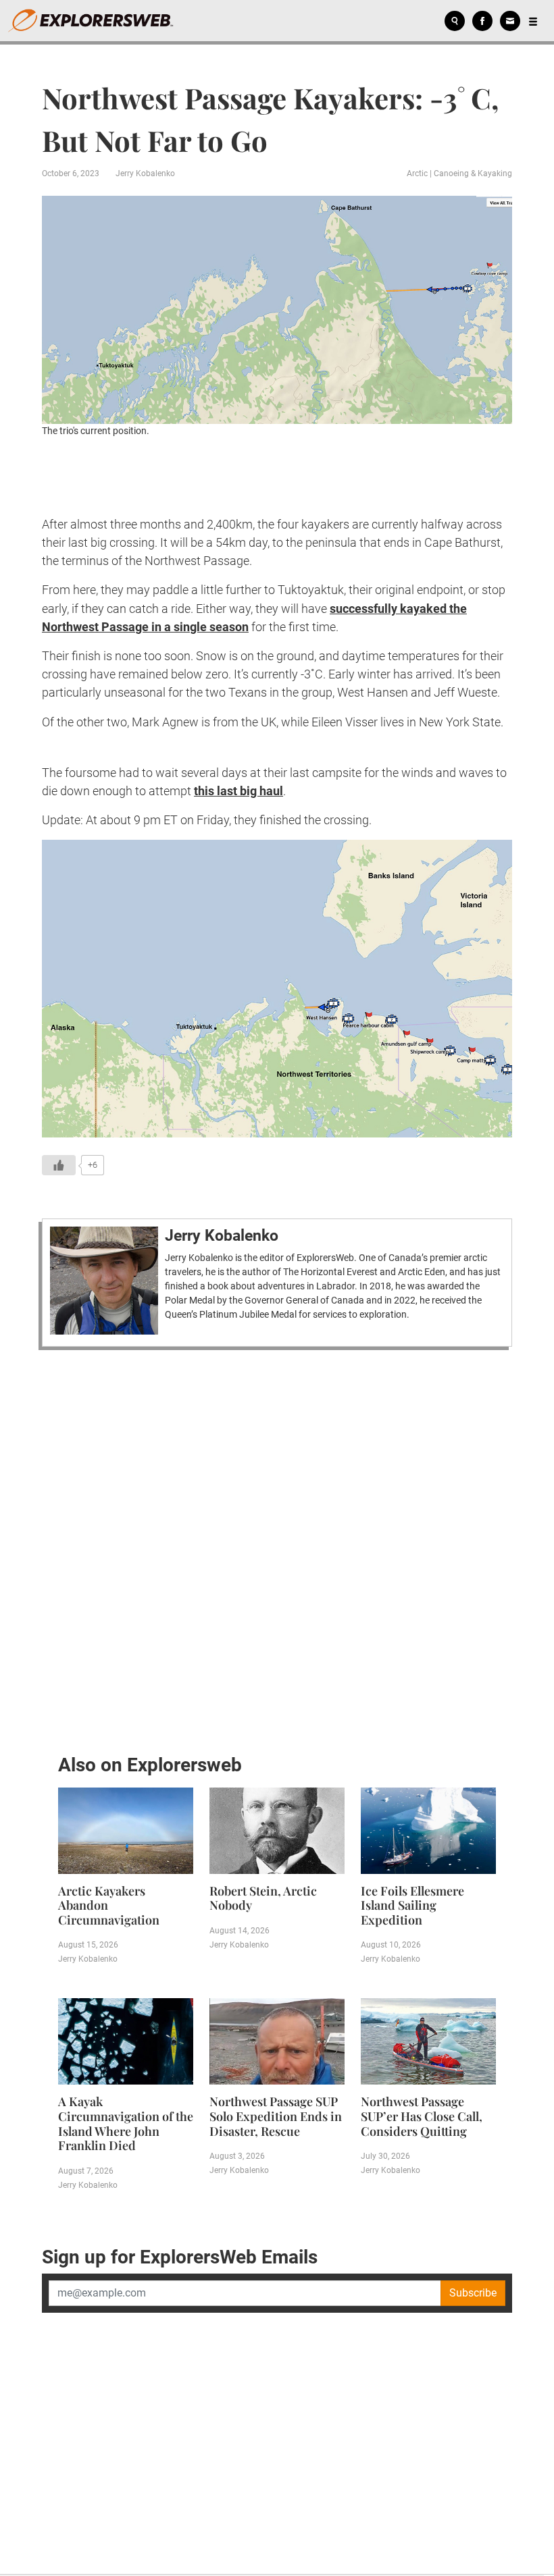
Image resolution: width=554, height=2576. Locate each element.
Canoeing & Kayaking (473, 173)
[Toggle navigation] (533, 21)
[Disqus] (277, 1548)
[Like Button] (59, 1165)
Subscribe (473, 2293)
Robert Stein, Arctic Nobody (263, 1898)
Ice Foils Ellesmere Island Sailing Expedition (412, 1905)
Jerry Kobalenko (145, 173)
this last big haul (238, 791)
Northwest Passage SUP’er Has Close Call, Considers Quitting (422, 2116)
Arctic (417, 173)
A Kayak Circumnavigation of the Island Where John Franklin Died (126, 2123)
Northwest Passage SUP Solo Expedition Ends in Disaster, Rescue (276, 2116)
